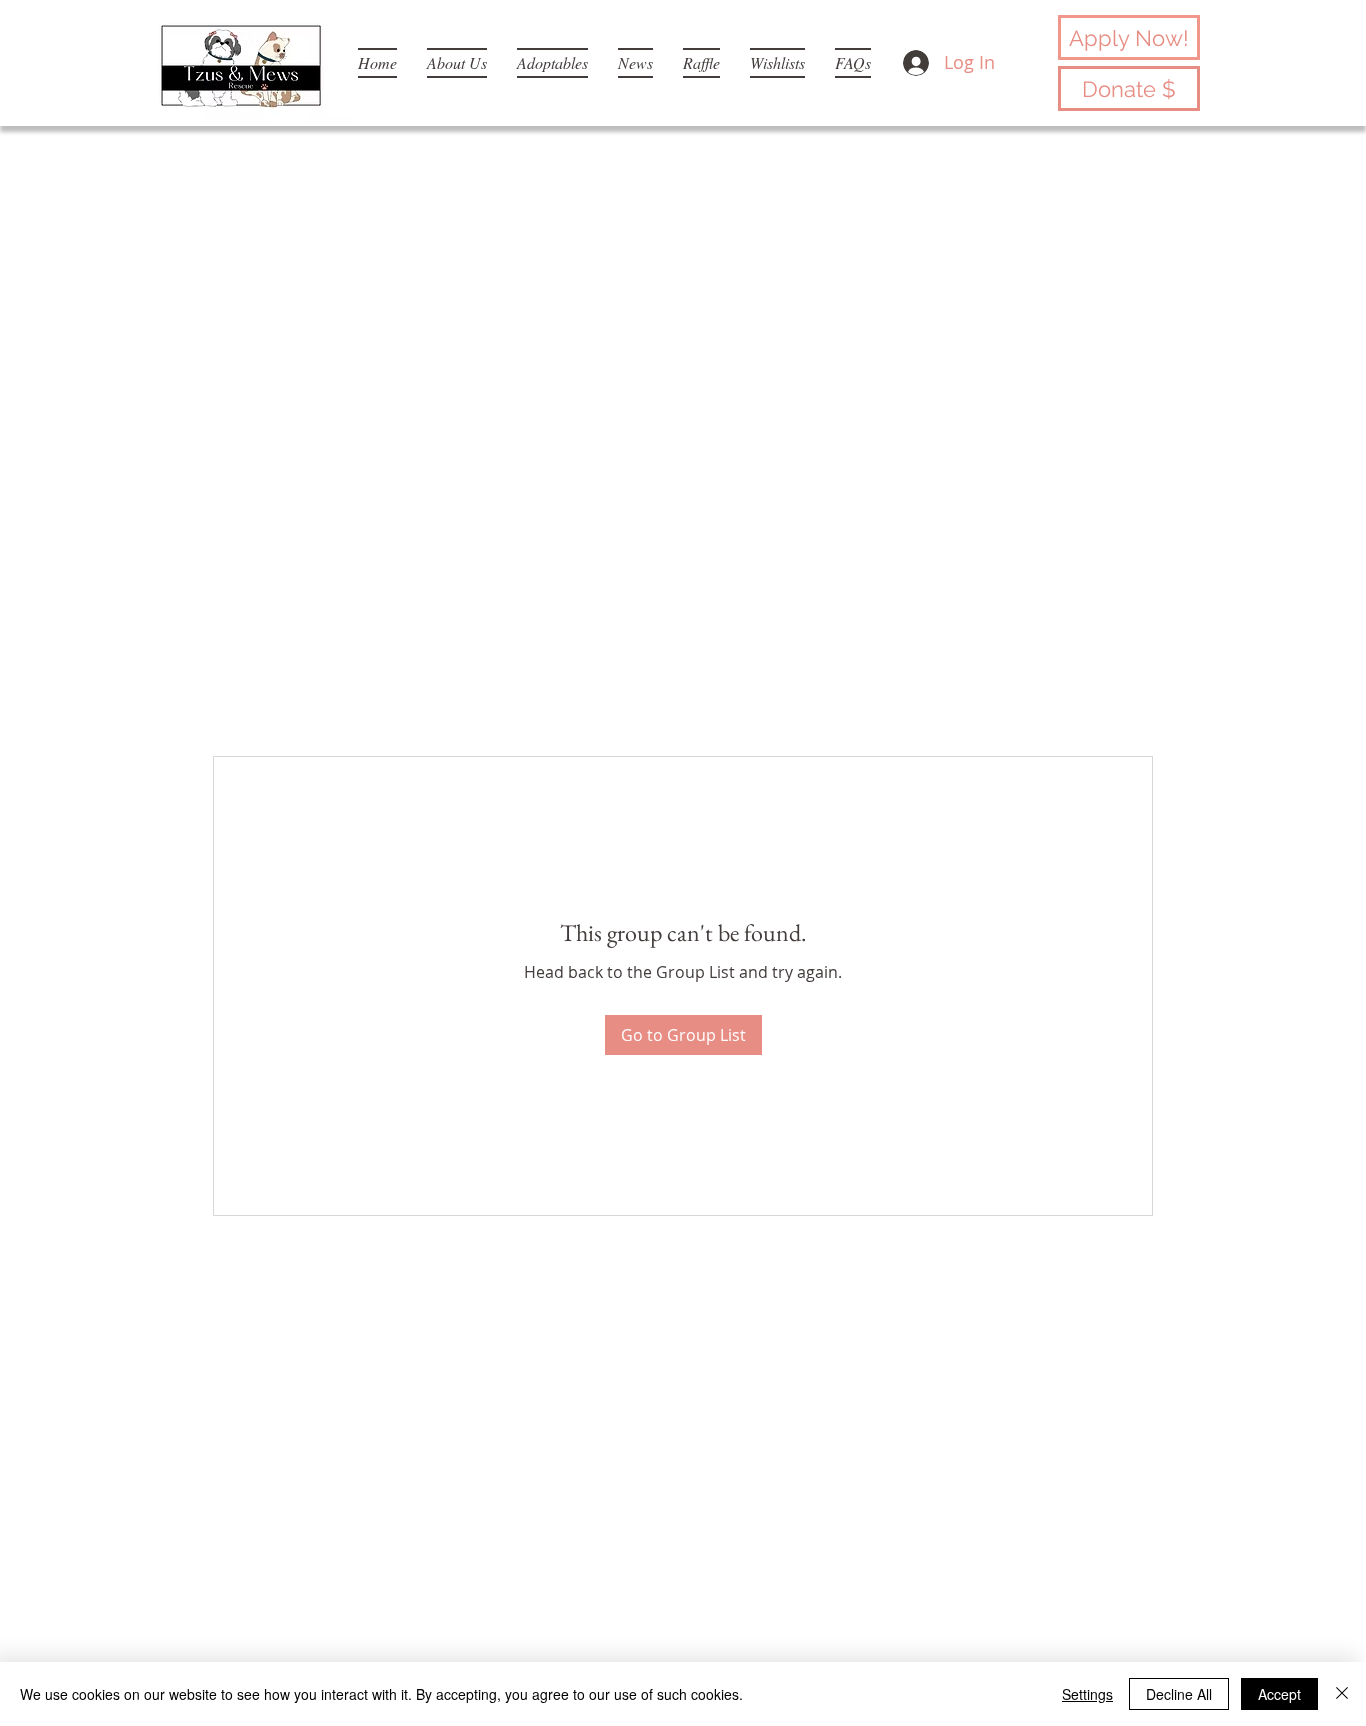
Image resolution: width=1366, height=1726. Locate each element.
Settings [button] (1087, 1694)
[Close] (1342, 1694)
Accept (1279, 1694)
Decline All (1179, 1694)
